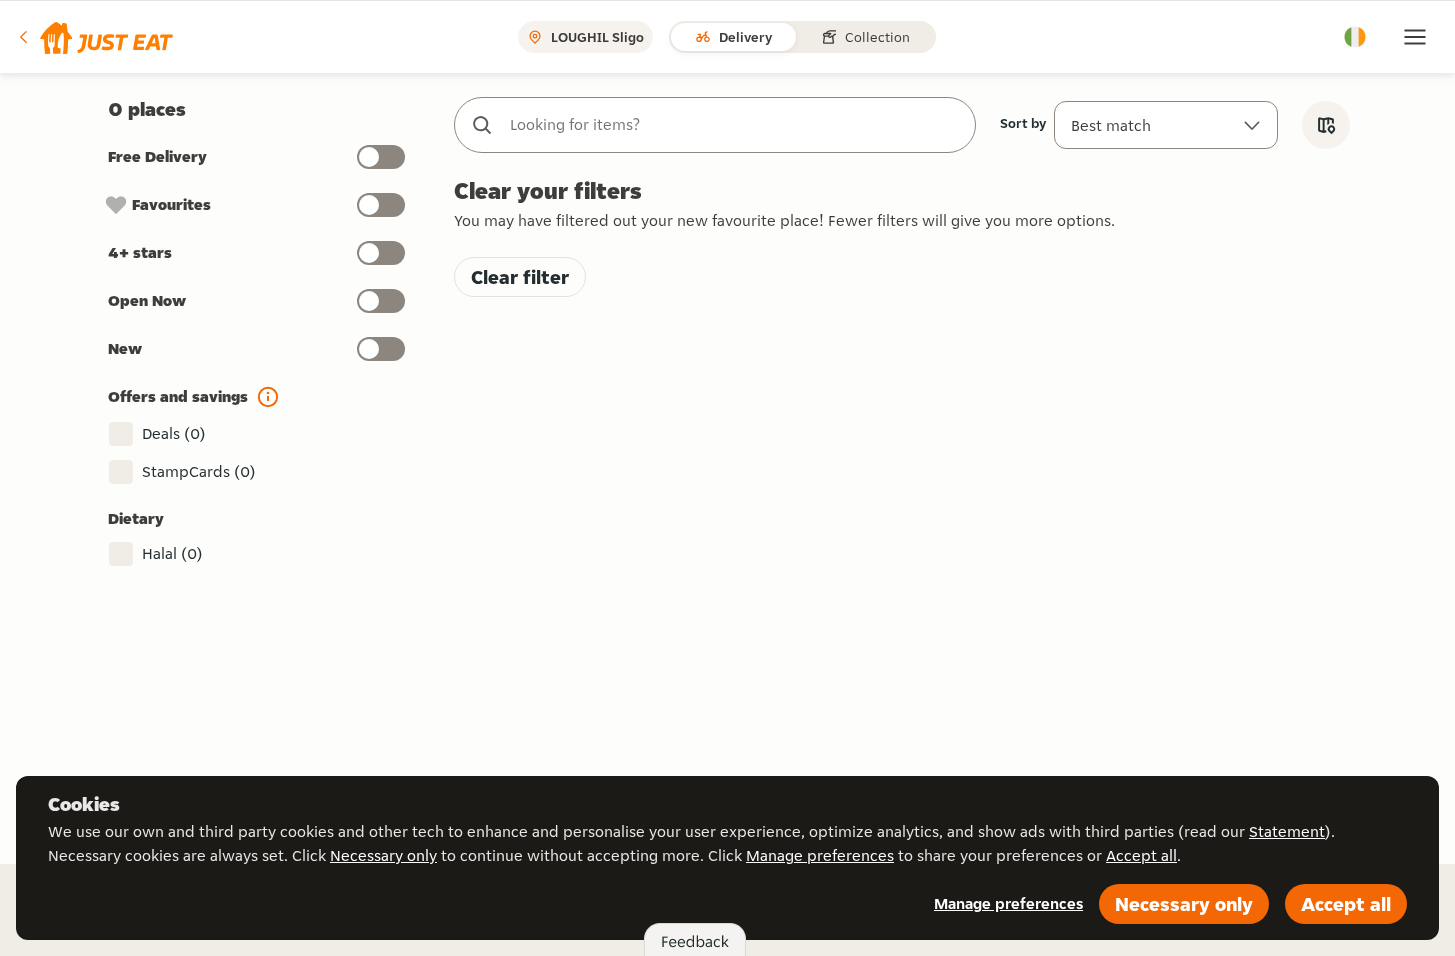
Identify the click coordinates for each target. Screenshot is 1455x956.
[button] (94, 37)
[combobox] (735, 125)
